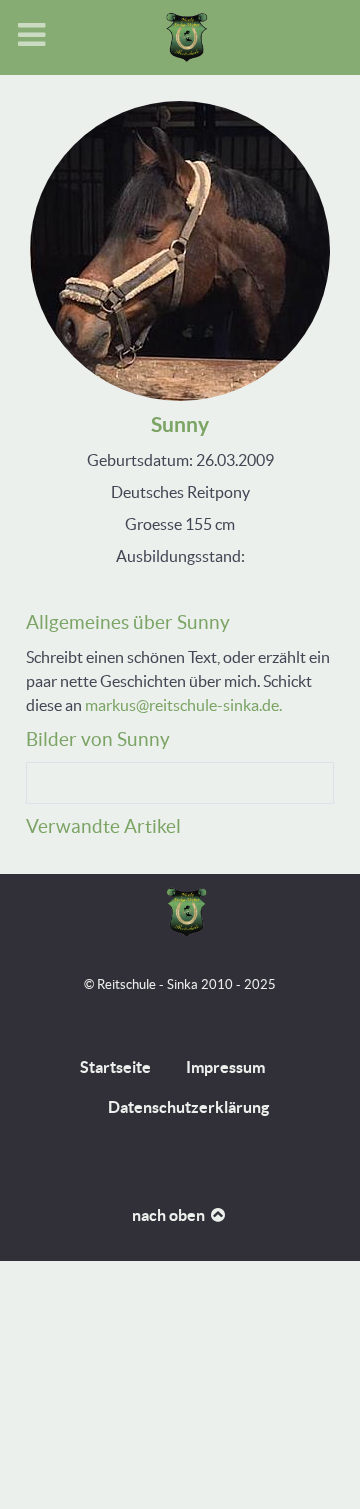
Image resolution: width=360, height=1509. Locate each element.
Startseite (115, 1067)
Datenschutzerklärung (188, 1107)
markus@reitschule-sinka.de (182, 705)
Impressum (225, 1067)
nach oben (170, 1215)
